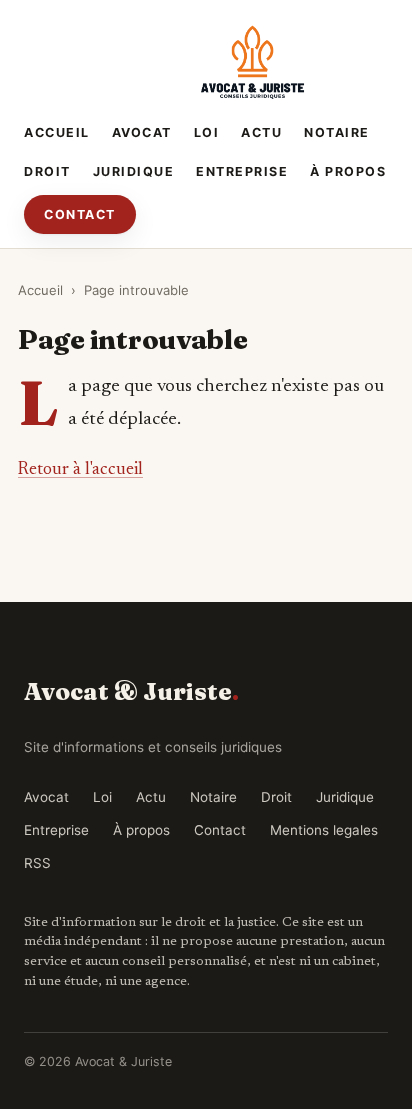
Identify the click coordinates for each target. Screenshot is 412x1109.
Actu (261, 132)
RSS (37, 863)
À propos (348, 171)
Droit (47, 171)
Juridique (134, 171)
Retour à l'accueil (80, 470)
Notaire (337, 132)
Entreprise (242, 171)
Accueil (57, 132)
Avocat (142, 132)
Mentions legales (324, 830)
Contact (80, 214)
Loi (207, 132)
